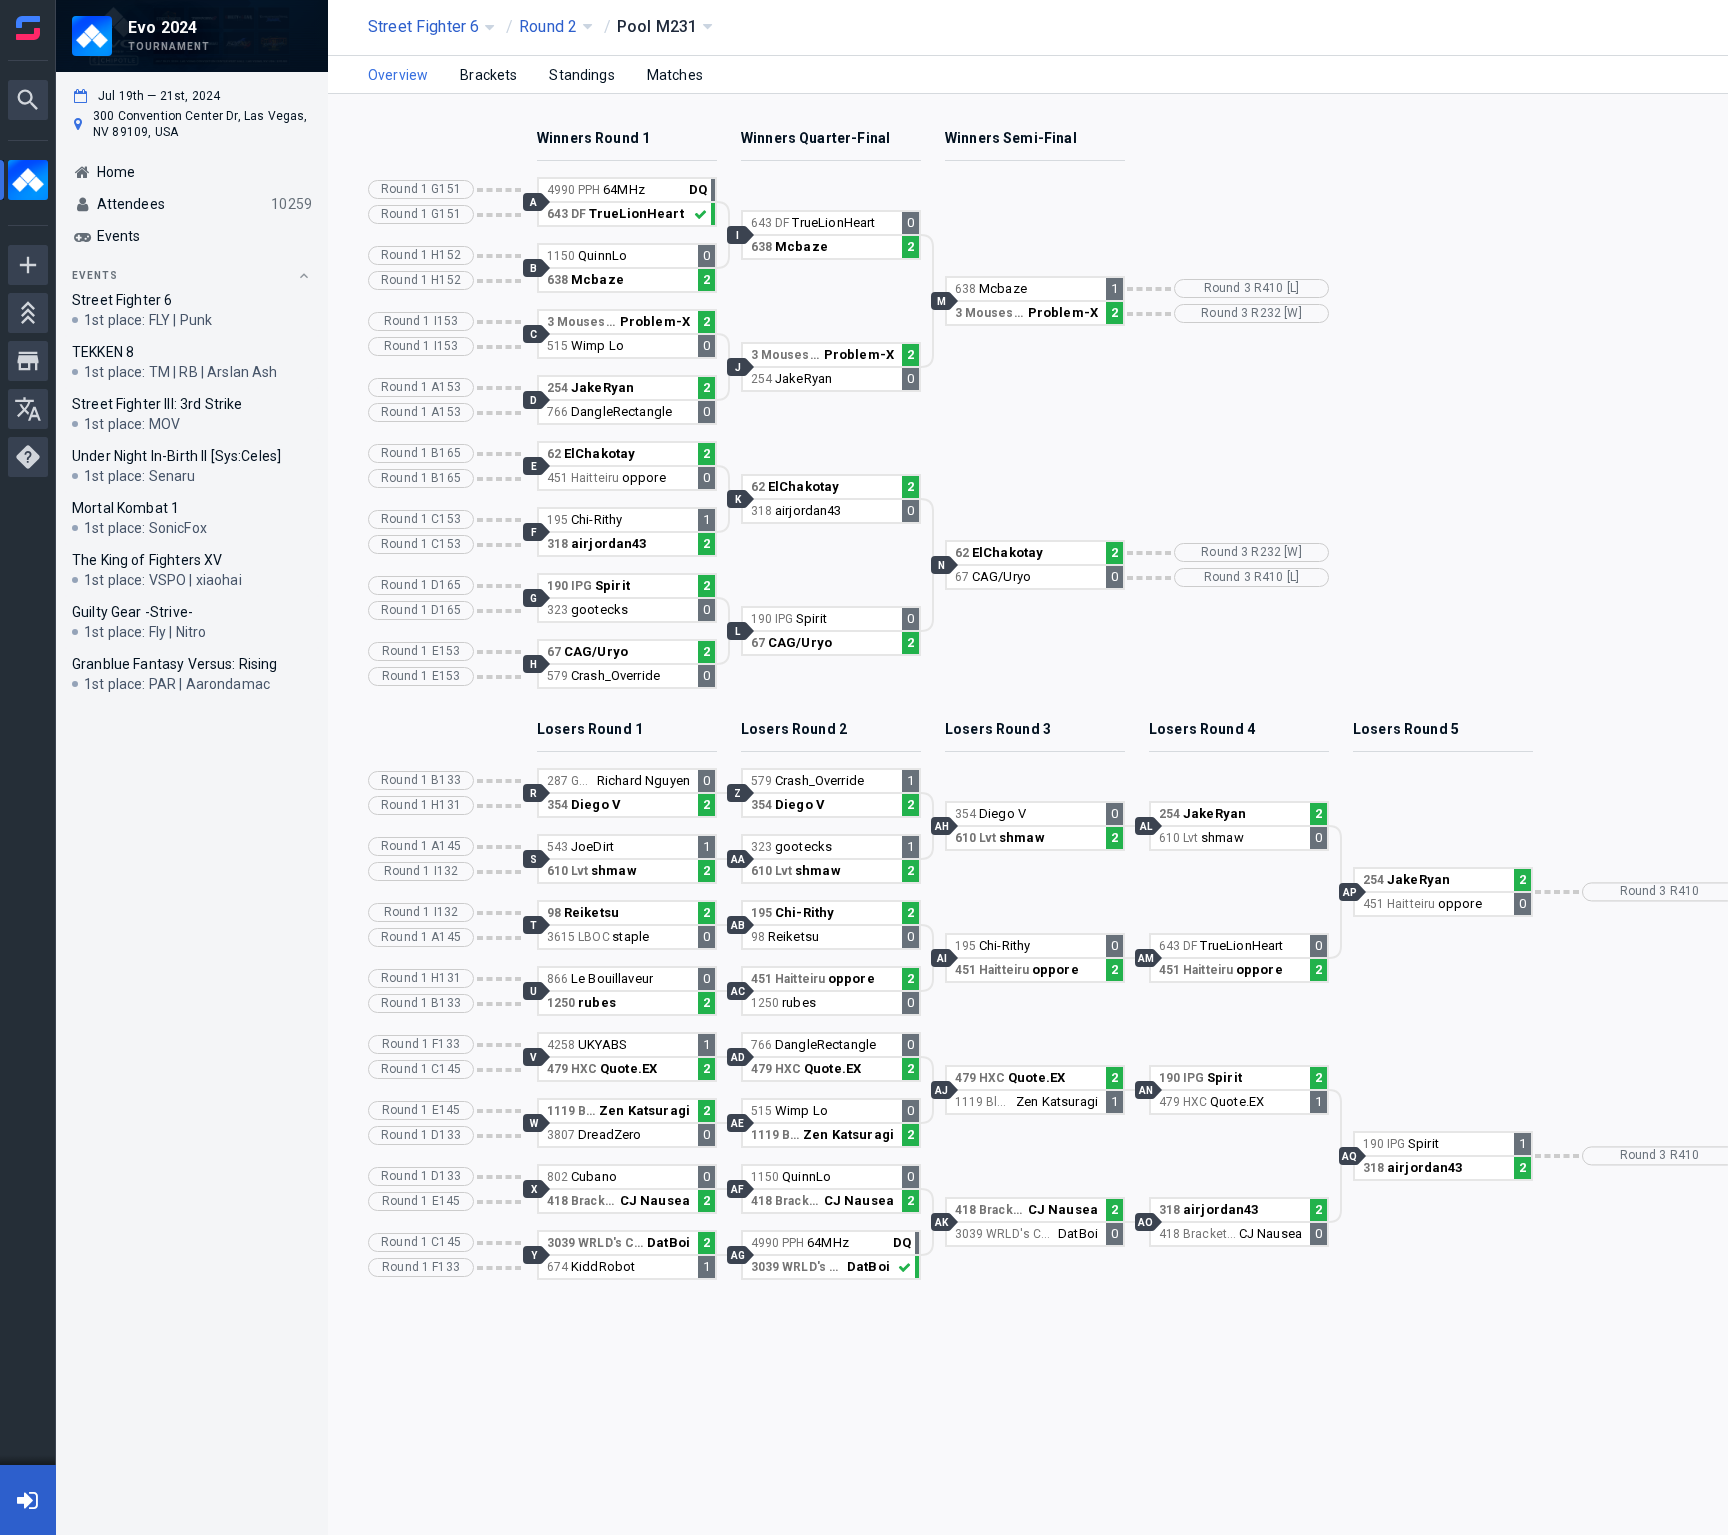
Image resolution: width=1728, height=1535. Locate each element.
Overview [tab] (398, 75)
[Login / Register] (28, 1500)
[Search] (28, 100)
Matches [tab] (675, 75)
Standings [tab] (581, 75)
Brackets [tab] (488, 75)
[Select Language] (28, 409)
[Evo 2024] (28, 182)
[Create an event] (28, 265)
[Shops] (28, 361)
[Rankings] (28, 313)
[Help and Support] (28, 457)
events (95, 275)
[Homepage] (28, 28)
